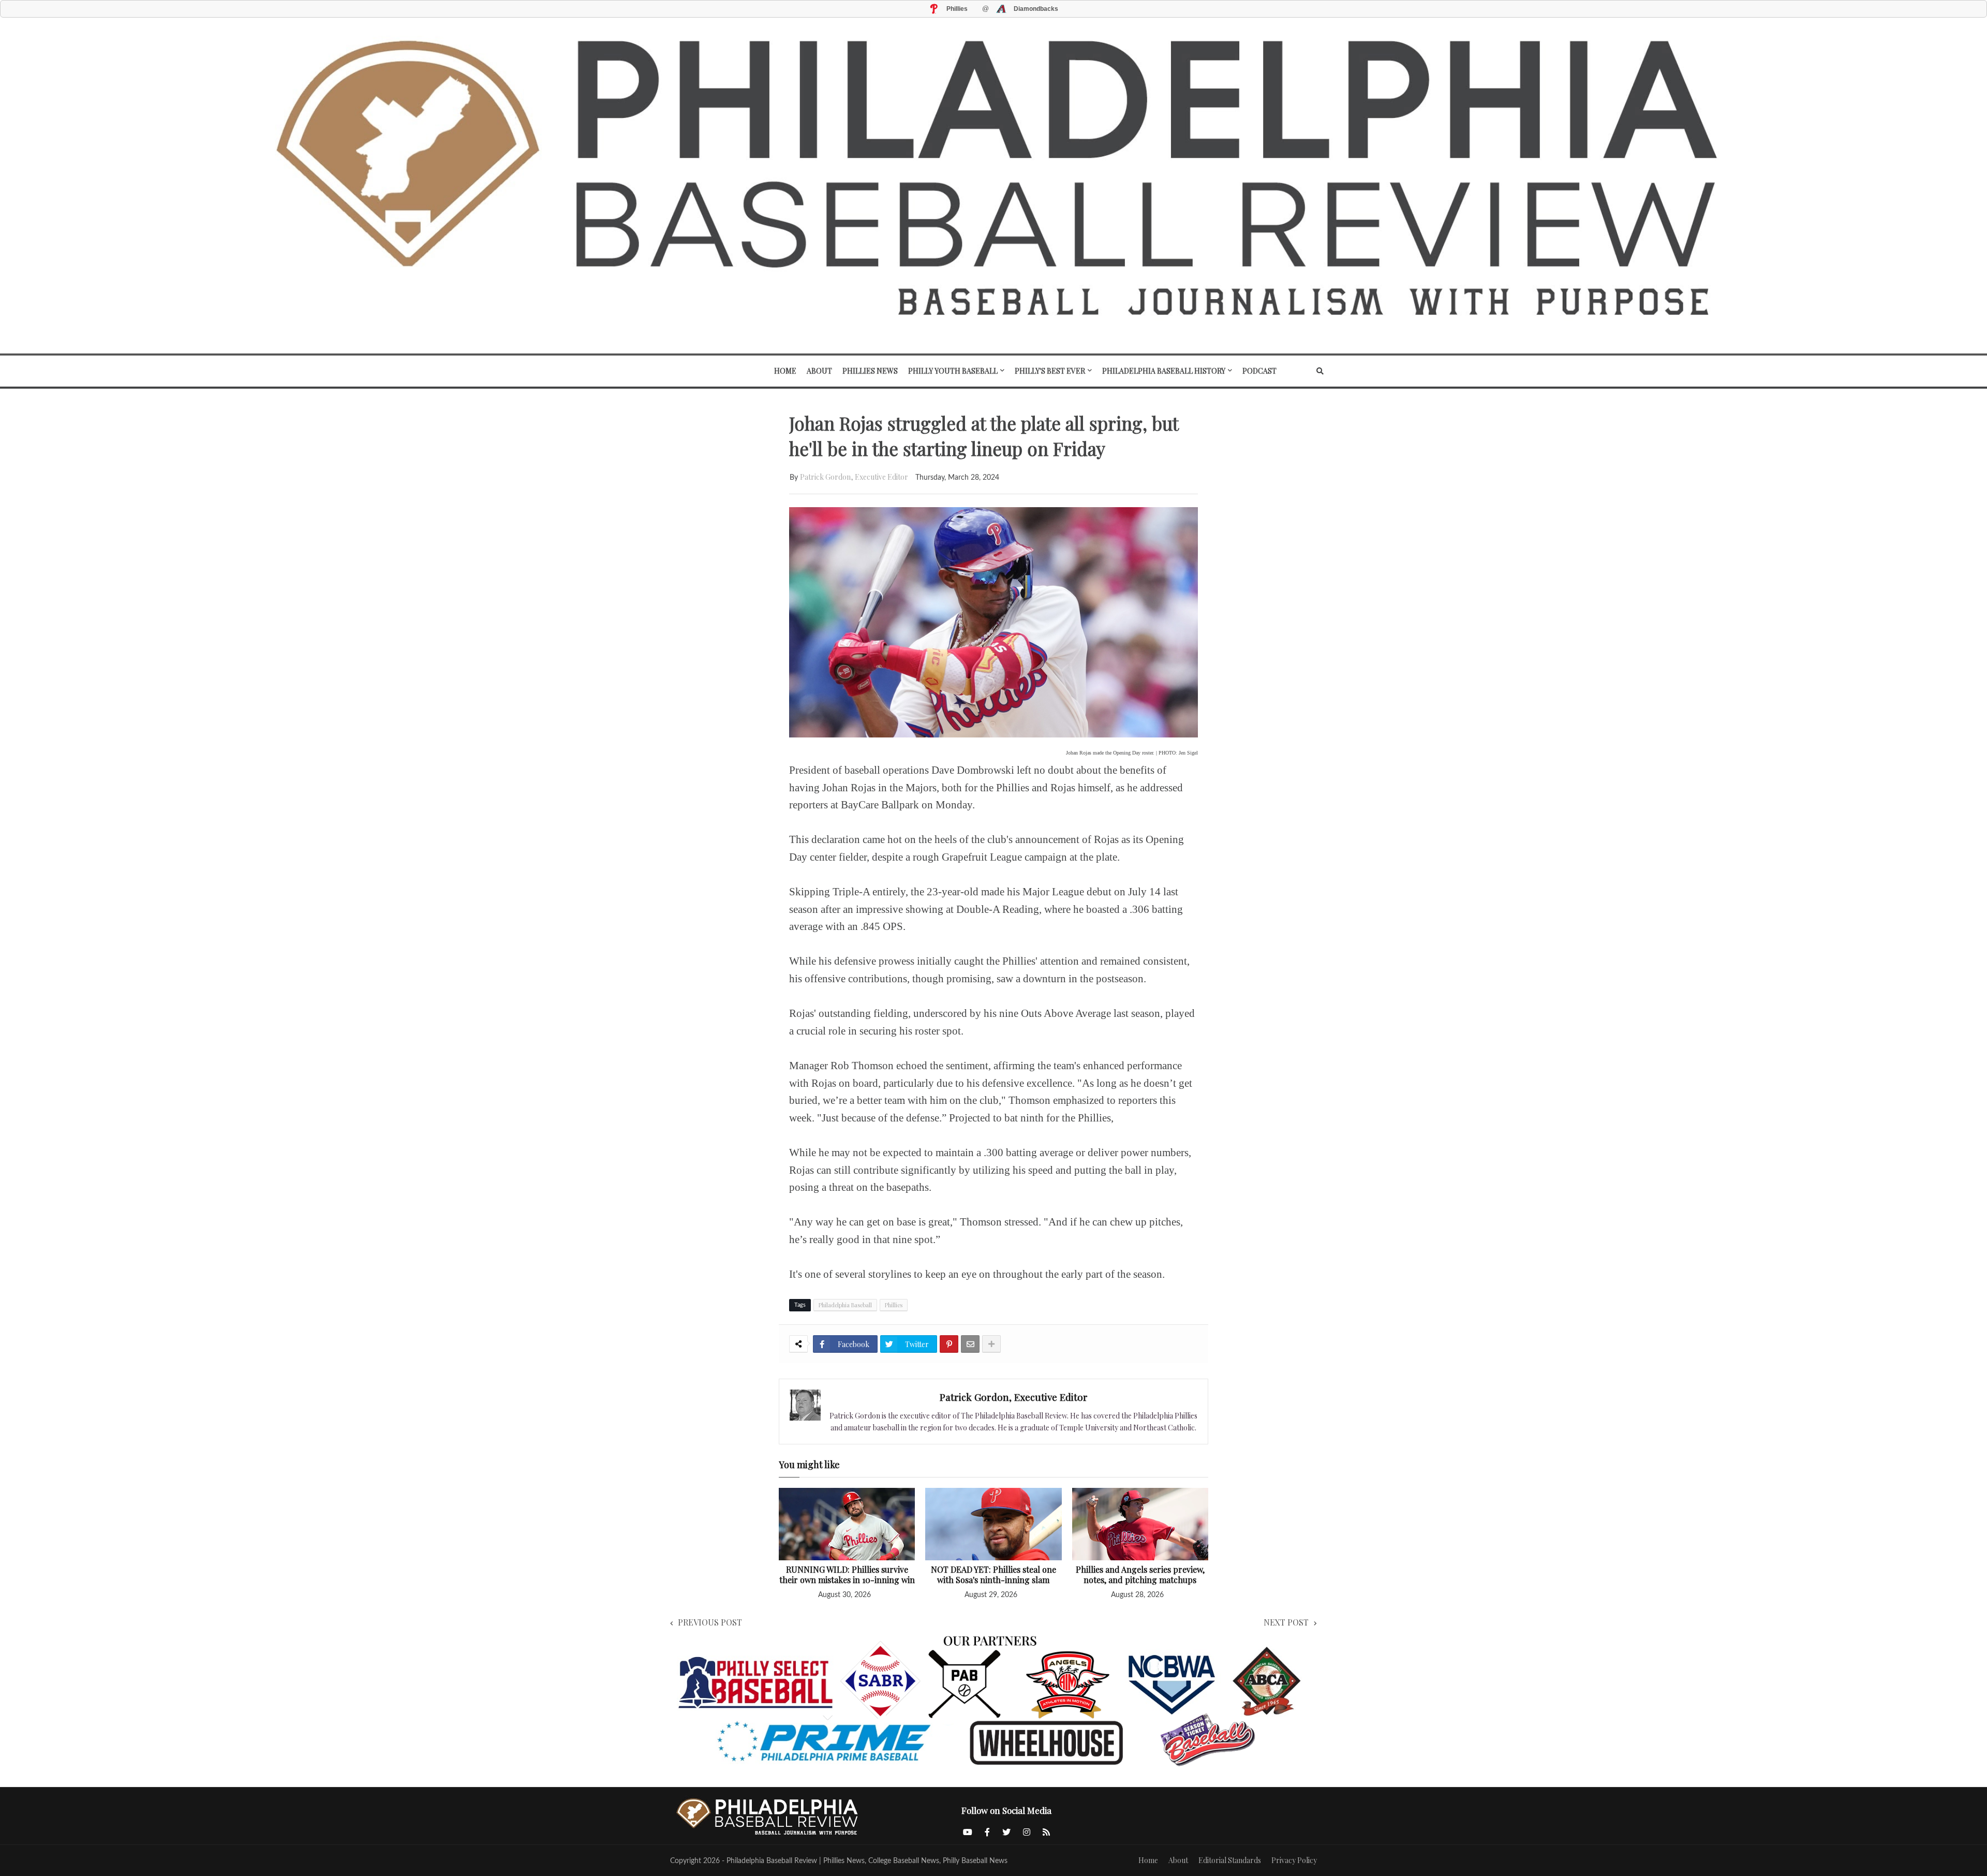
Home (1148, 1860)
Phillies (894, 1305)
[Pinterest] (949, 1344)
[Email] (970, 1344)
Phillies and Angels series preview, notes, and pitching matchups (1140, 1575)
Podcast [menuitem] (1259, 371)
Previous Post (710, 1622)
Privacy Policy (1294, 1860)
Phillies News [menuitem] (870, 371)
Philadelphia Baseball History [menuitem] (1164, 371)
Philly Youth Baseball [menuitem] (953, 371)
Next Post (1286, 1622)
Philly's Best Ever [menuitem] (1050, 371)
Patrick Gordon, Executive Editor (854, 477)
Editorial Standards (1230, 1860)
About (1178, 1860)
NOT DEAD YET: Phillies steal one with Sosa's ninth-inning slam (993, 1575)
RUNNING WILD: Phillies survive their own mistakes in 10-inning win (847, 1575)
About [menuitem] (819, 371)
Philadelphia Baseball (845, 1305)
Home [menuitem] (785, 371)
